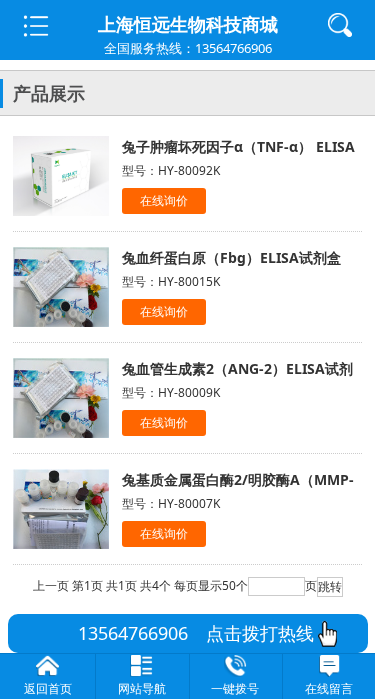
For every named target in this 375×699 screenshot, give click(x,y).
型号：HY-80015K (171, 281)
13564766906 (133, 633)
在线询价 (164, 200)
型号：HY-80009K (171, 392)
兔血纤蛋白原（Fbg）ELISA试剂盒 (231, 257)
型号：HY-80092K (171, 170)
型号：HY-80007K (171, 503)
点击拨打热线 (251, 633)
